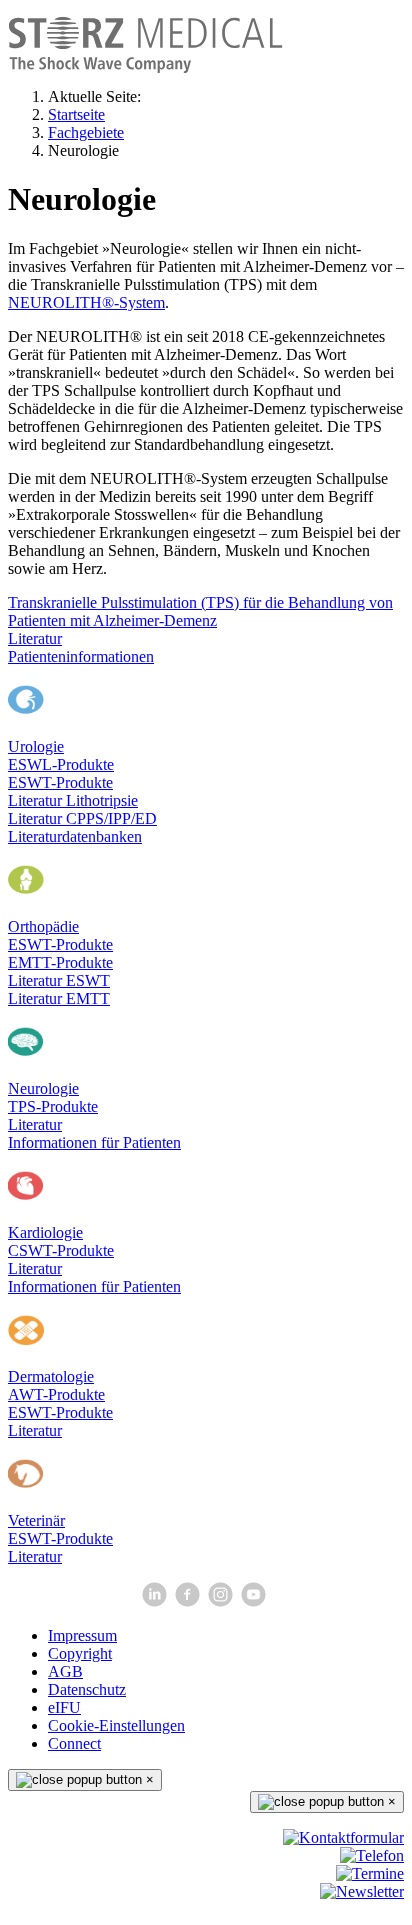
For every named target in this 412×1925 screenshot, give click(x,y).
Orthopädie (43, 926)
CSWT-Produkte (61, 1250)
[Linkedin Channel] (156, 1601)
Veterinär (36, 1520)
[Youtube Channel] (255, 1601)
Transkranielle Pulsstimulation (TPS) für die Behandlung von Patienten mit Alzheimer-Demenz (200, 611)
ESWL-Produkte (61, 764)
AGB (65, 1671)
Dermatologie (51, 1376)
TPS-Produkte (53, 1106)
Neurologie (43, 1088)
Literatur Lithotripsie (73, 800)
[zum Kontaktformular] (343, 1837)
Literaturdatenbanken (75, 836)
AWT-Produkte (56, 1394)
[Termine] (370, 1873)
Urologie (36, 746)
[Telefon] (372, 1855)
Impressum (82, 1635)
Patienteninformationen (81, 656)
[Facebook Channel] (189, 1601)
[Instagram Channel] (222, 1601)
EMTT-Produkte (60, 962)
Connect (74, 1743)
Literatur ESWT (59, 980)
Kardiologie (45, 1232)
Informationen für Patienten (94, 1142)
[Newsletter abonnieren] (362, 1891)
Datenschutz (87, 1689)
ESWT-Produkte (60, 782)
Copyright (80, 1653)
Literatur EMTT (59, 998)
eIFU (64, 1707)
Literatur (35, 638)
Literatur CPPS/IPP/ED (82, 818)
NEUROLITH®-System (86, 302)
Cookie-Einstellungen (116, 1725)
